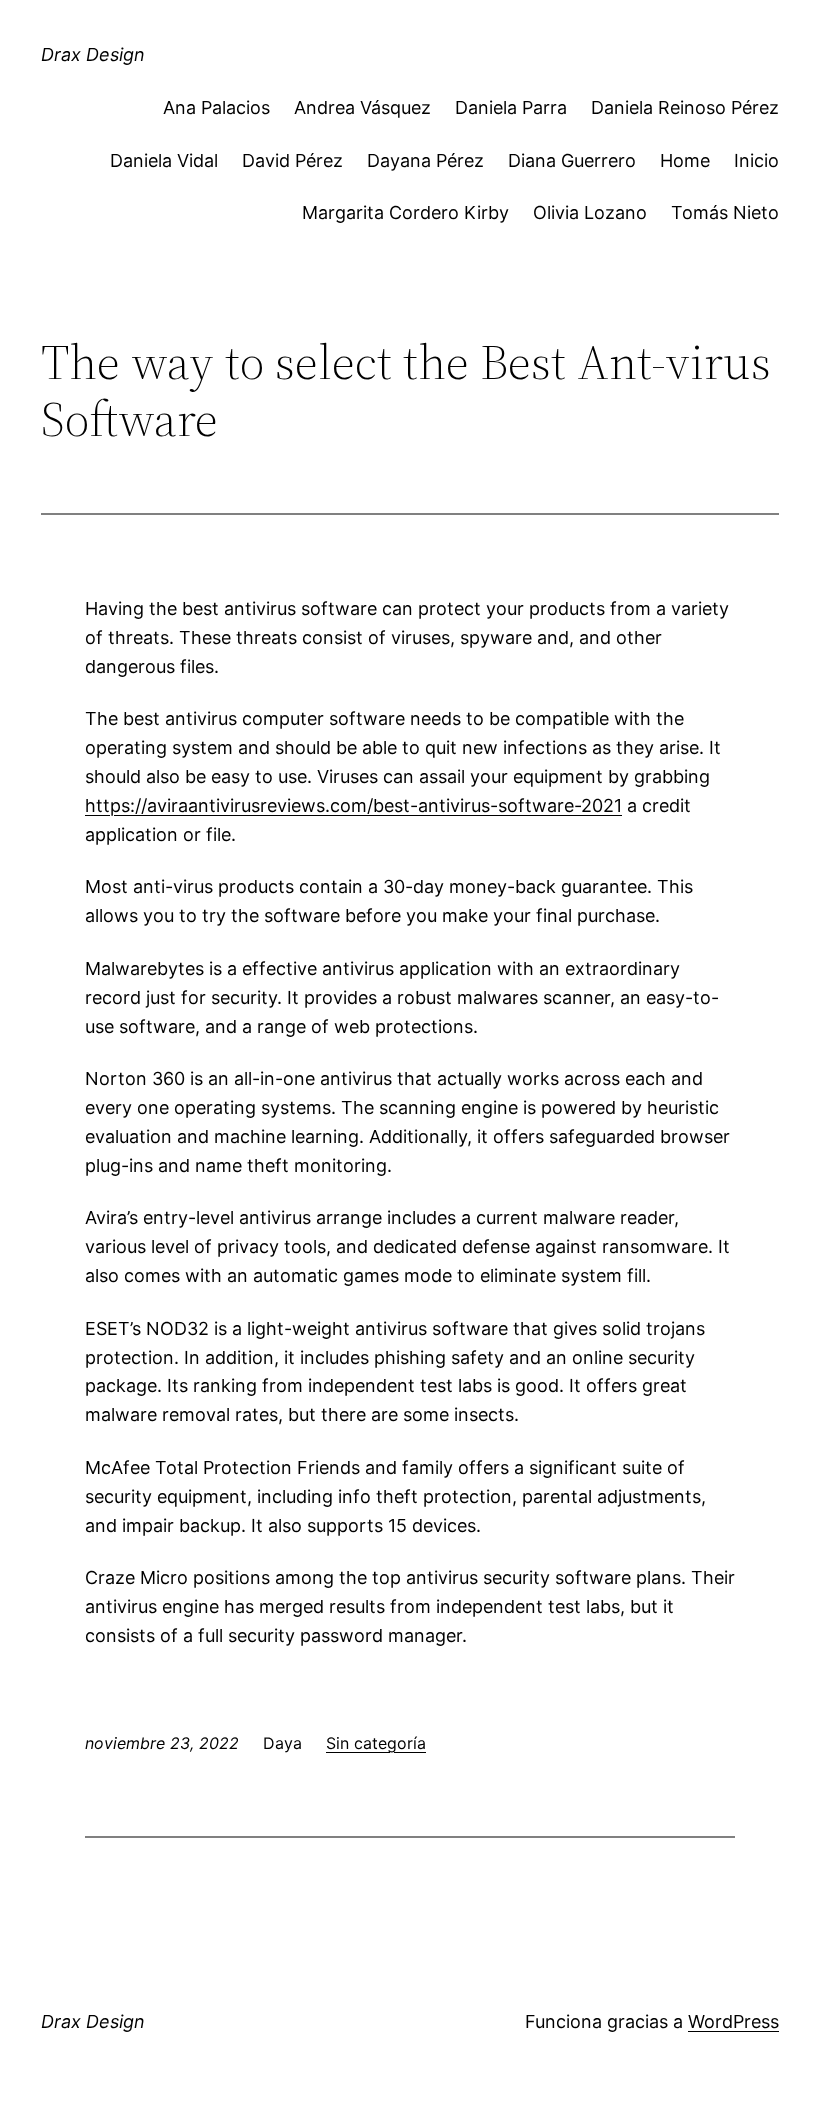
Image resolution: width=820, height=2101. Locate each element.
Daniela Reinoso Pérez (685, 107)
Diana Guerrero (572, 160)
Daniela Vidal (164, 160)
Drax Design (93, 54)
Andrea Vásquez (362, 107)
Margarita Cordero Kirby (405, 212)
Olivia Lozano (590, 212)
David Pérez (292, 160)
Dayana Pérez (425, 160)
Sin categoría (376, 1743)
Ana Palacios (216, 107)
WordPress (733, 2021)
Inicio (756, 160)
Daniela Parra (511, 107)
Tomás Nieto (725, 212)
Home (685, 160)
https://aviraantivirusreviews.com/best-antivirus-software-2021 (353, 805)
